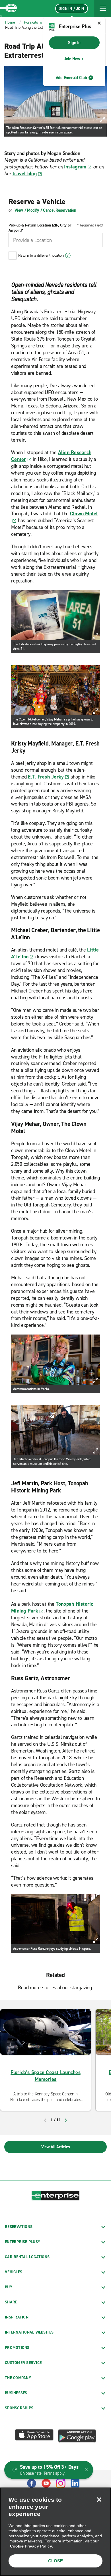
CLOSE (55, 2561)
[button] (102, 9)
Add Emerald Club (71, 78)
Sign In (74, 43)
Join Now (72, 59)
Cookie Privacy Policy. (31, 2546)
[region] (55, 2532)
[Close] (99, 2499)
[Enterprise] (9, 9)
